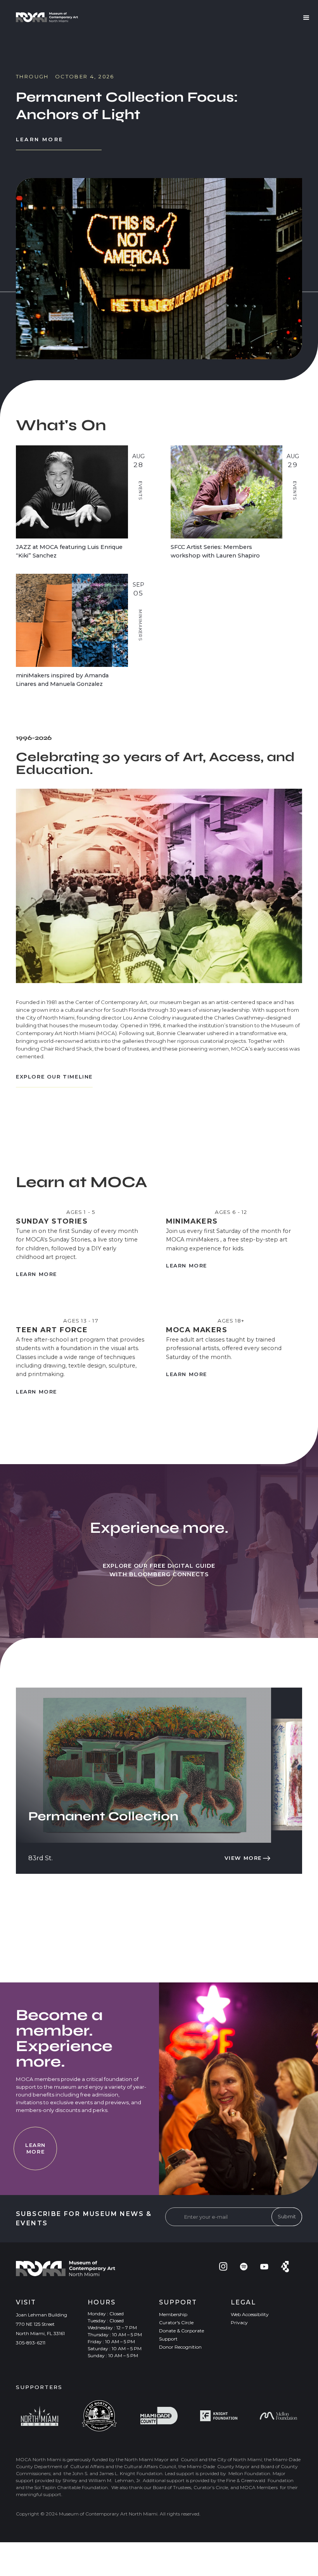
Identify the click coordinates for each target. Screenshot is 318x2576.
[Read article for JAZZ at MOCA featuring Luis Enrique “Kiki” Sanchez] (72, 492)
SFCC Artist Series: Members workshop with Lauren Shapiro (215, 551)
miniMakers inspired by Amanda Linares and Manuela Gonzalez (62, 680)
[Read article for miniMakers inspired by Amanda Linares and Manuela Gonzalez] (72, 620)
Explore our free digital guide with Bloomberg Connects (159, 1570)
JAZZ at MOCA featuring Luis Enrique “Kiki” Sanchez (69, 551)
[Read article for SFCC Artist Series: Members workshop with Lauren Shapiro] (227, 492)
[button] (47, 17)
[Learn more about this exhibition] (159, 251)
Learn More (40, 122)
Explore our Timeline (54, 1077)
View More (243, 1858)
